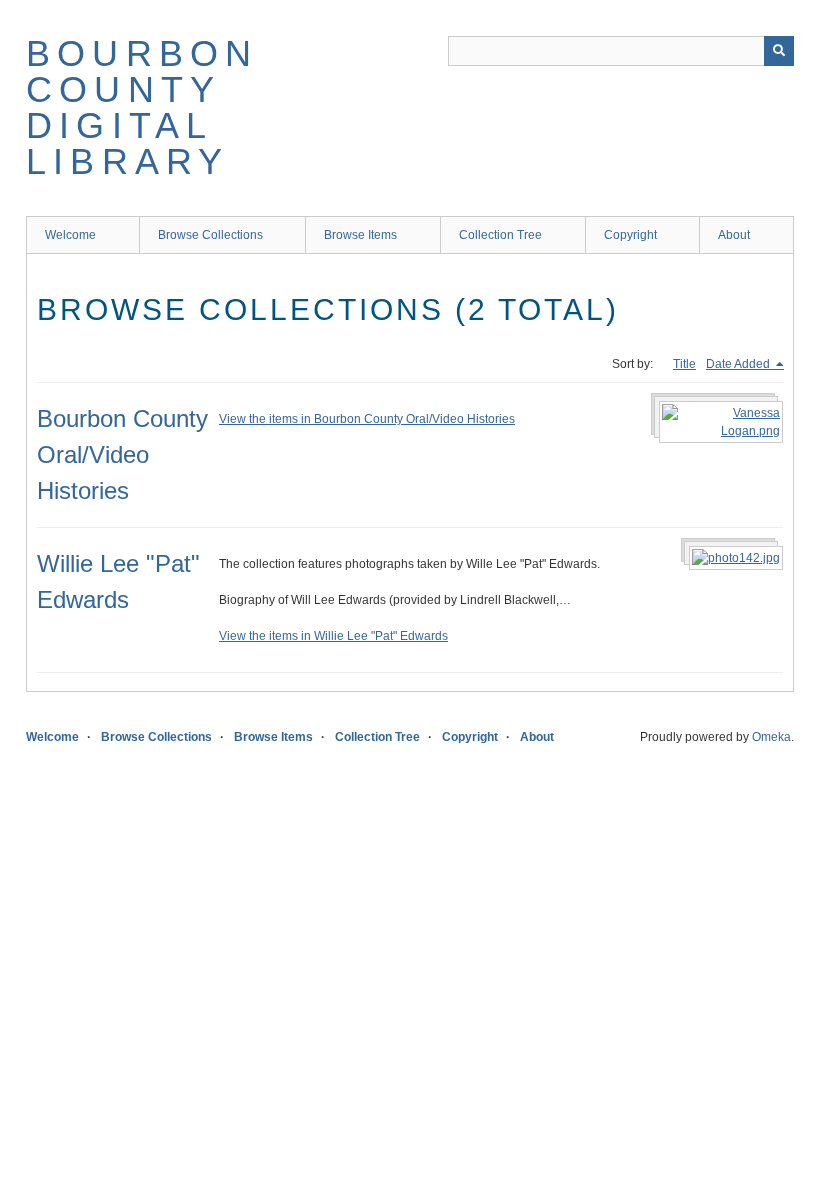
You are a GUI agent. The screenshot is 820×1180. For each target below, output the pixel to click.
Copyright (630, 235)
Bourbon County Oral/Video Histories (122, 454)
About (734, 235)
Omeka (771, 737)
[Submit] (779, 51)
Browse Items (360, 235)
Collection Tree (500, 235)
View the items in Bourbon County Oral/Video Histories (367, 419)
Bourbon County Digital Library (142, 107)
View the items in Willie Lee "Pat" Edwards (333, 636)
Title (684, 364)
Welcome (70, 235)
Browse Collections (210, 235)
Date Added (739, 364)
